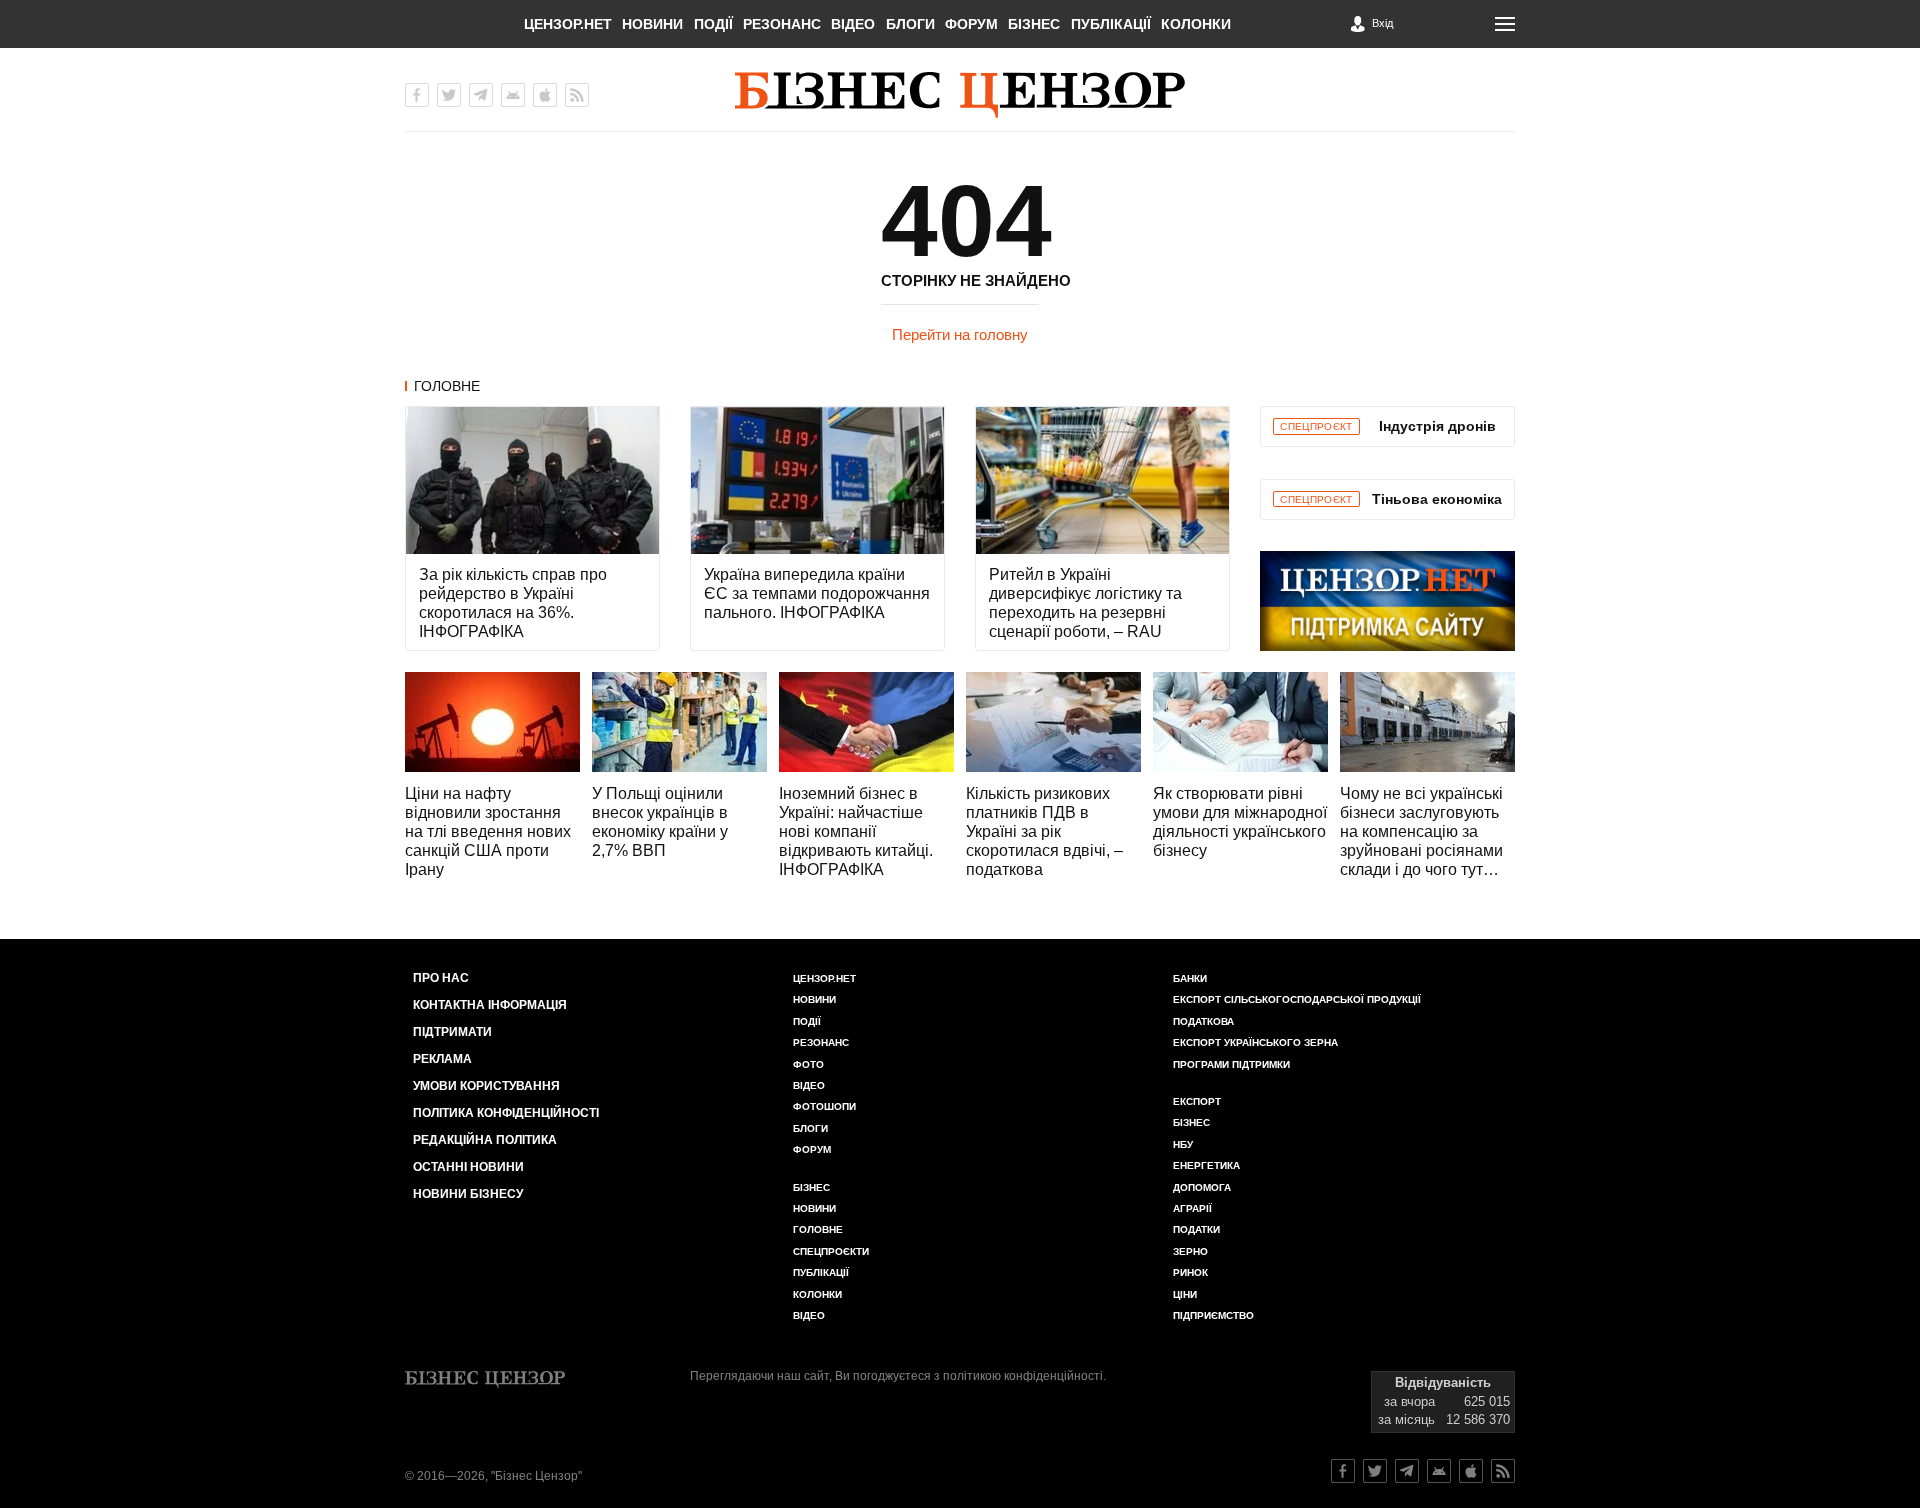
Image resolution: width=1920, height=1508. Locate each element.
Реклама (442, 1059)
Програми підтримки (1231, 1064)
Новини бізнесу (468, 1194)
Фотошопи (824, 1106)
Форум (971, 24)
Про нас (441, 978)
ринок (1190, 1272)
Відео (853, 24)
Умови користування (486, 1086)
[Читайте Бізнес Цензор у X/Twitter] (1375, 1471)
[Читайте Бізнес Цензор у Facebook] (1343, 1471)
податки (1196, 1229)
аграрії (1192, 1208)
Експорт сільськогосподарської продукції (1297, 999)
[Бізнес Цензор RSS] (577, 95)
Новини (652, 24)
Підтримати (452, 1032)
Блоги (910, 24)
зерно (1190, 1251)
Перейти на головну (960, 334)
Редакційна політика (485, 1140)
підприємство (1213, 1315)
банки (1190, 978)
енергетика (1206, 1165)
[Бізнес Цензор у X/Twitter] (449, 95)
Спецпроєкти (831, 1251)
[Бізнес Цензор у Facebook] (417, 95)
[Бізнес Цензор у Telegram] (481, 95)
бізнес (1191, 1122)
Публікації (1111, 24)
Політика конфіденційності (506, 1113)
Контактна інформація (490, 1005)
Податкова (1203, 1021)
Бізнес (1034, 24)
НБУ (1183, 1144)
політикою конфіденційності (1023, 1376)
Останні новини (468, 1167)
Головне (447, 386)
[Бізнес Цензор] (960, 95)
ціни (1185, 1294)
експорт (1197, 1101)
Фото (808, 1064)
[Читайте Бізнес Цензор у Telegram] (1407, 1471)
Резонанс (782, 24)
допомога (1202, 1187)
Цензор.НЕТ (568, 24)
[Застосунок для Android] (513, 95)
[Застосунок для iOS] (545, 95)
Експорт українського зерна (1255, 1042)
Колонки (1196, 24)
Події (713, 24)
